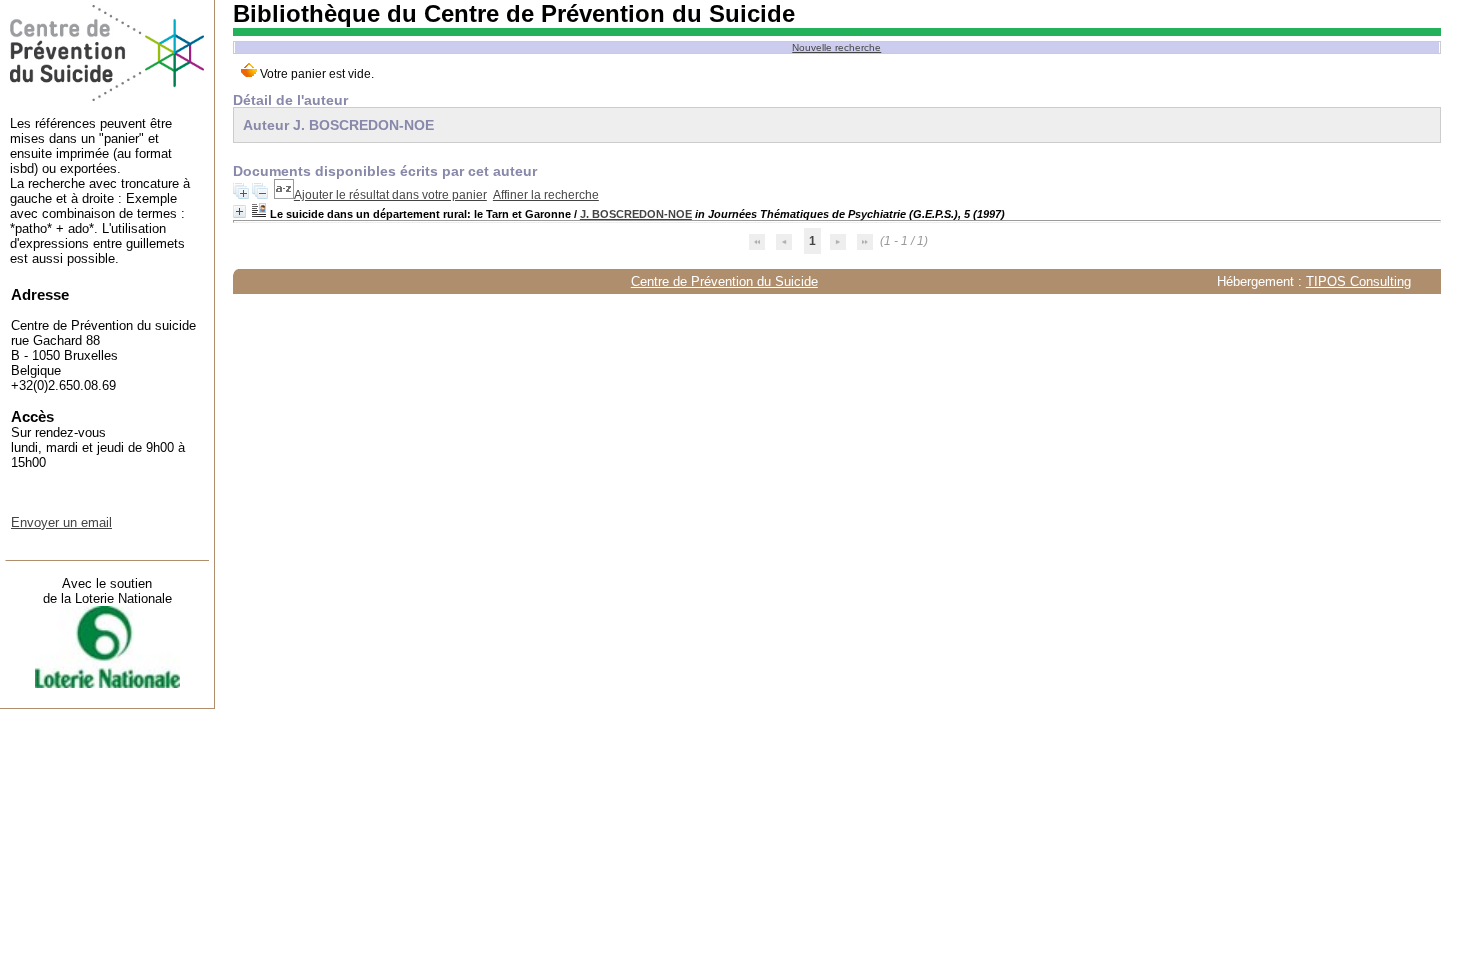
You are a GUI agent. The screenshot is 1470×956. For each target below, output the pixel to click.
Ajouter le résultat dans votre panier (390, 195)
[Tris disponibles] (284, 195)
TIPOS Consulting (1358, 281)
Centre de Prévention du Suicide (724, 281)
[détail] (239, 211)
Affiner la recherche (546, 195)
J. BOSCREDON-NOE (636, 214)
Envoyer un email (61, 522)
